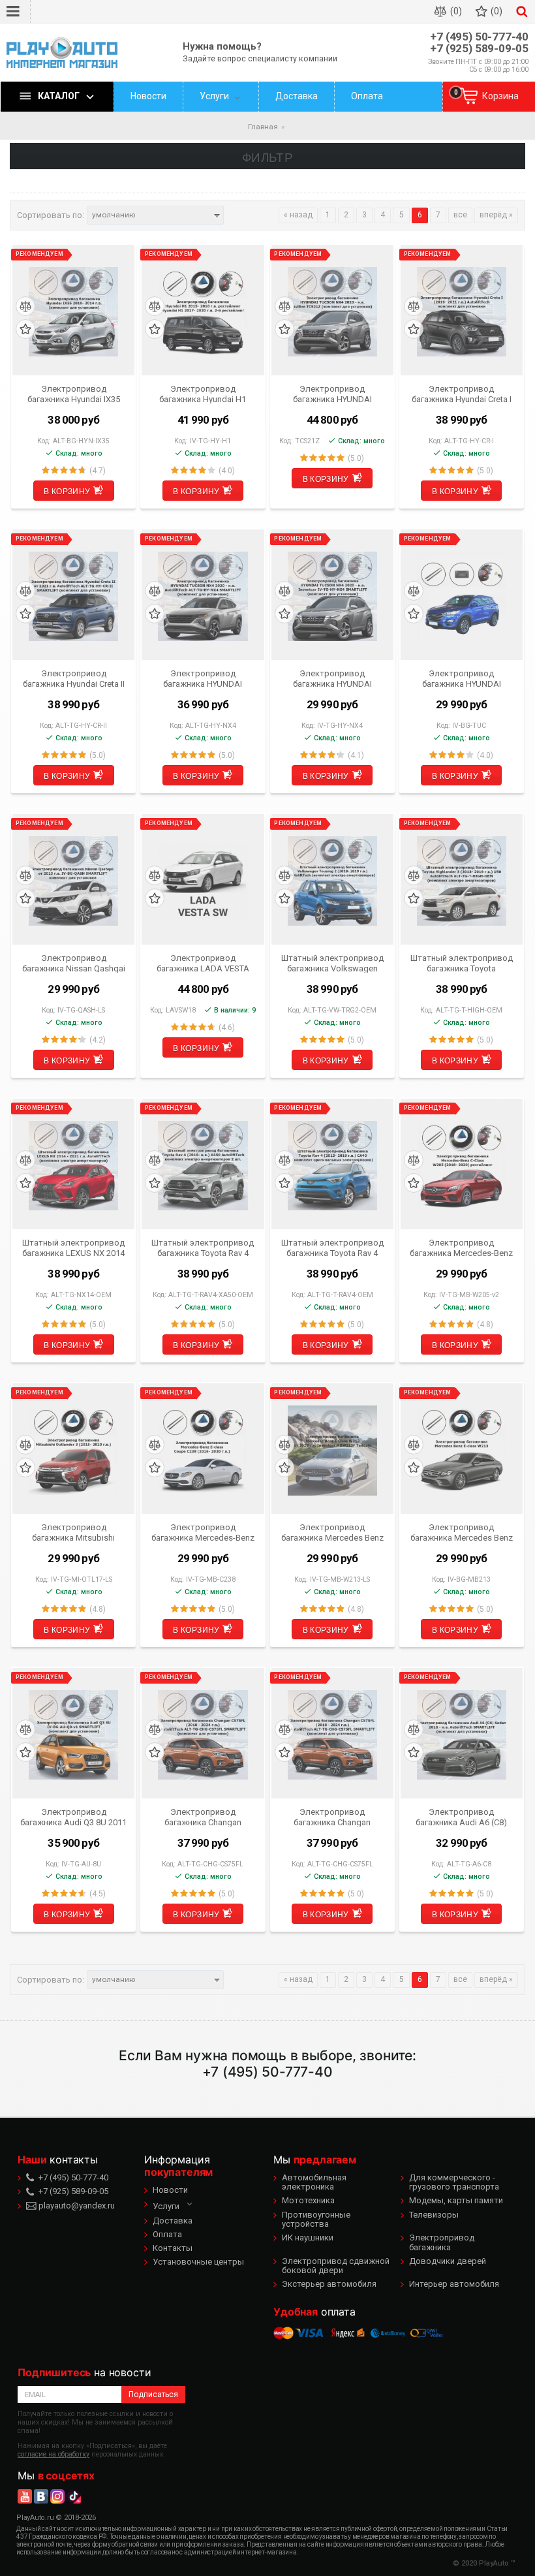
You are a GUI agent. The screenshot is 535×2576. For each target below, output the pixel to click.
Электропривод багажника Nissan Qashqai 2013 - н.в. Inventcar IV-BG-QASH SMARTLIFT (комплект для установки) (74, 963)
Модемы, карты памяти (456, 2200)
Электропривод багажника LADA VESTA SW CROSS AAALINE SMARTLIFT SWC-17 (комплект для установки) (203, 963)
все (460, 215)
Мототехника (308, 2200)
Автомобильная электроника (314, 2182)
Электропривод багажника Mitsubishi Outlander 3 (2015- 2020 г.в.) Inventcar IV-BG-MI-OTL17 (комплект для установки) (73, 1532)
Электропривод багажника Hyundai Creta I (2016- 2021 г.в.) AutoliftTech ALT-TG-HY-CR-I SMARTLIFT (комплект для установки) (461, 394)
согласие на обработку (53, 2454)
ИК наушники (308, 2238)
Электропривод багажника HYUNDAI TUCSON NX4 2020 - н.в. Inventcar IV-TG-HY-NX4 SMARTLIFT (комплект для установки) (332, 678)
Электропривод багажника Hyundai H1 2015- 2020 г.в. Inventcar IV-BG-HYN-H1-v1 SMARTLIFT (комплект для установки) (203, 394)
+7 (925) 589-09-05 (479, 49)
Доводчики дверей (448, 2261)
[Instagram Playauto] (57, 2496)
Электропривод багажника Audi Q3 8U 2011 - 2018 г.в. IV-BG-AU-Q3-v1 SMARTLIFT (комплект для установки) (73, 1817)
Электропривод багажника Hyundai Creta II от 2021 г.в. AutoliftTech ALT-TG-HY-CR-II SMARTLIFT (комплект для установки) (74, 678)
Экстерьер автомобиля (329, 2284)
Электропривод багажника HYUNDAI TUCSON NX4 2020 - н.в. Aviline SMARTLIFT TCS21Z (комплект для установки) (332, 394)
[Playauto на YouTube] (25, 2496)
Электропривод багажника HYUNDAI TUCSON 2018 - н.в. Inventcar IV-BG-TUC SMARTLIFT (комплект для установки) (462, 678)
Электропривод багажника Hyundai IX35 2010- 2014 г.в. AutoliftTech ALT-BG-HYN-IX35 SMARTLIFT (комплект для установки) (73, 394)
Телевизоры (434, 2215)
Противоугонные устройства (316, 2219)
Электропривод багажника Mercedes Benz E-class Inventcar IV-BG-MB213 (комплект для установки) (462, 1532)
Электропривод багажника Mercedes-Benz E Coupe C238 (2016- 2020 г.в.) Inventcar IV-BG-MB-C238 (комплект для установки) (203, 1532)
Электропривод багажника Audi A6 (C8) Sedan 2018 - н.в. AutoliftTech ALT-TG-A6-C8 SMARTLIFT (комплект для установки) (462, 1817)
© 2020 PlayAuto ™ (484, 2563)
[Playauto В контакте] (41, 2496)
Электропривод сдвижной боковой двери (336, 2266)
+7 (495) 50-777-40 (479, 37)
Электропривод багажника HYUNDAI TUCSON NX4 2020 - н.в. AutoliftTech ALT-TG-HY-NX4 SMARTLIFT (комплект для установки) (203, 678)
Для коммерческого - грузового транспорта (454, 2182)
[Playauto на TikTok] (74, 2496)
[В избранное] (25, 329)
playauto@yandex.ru (76, 2206)
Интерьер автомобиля (454, 2284)
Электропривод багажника (442, 2242)
